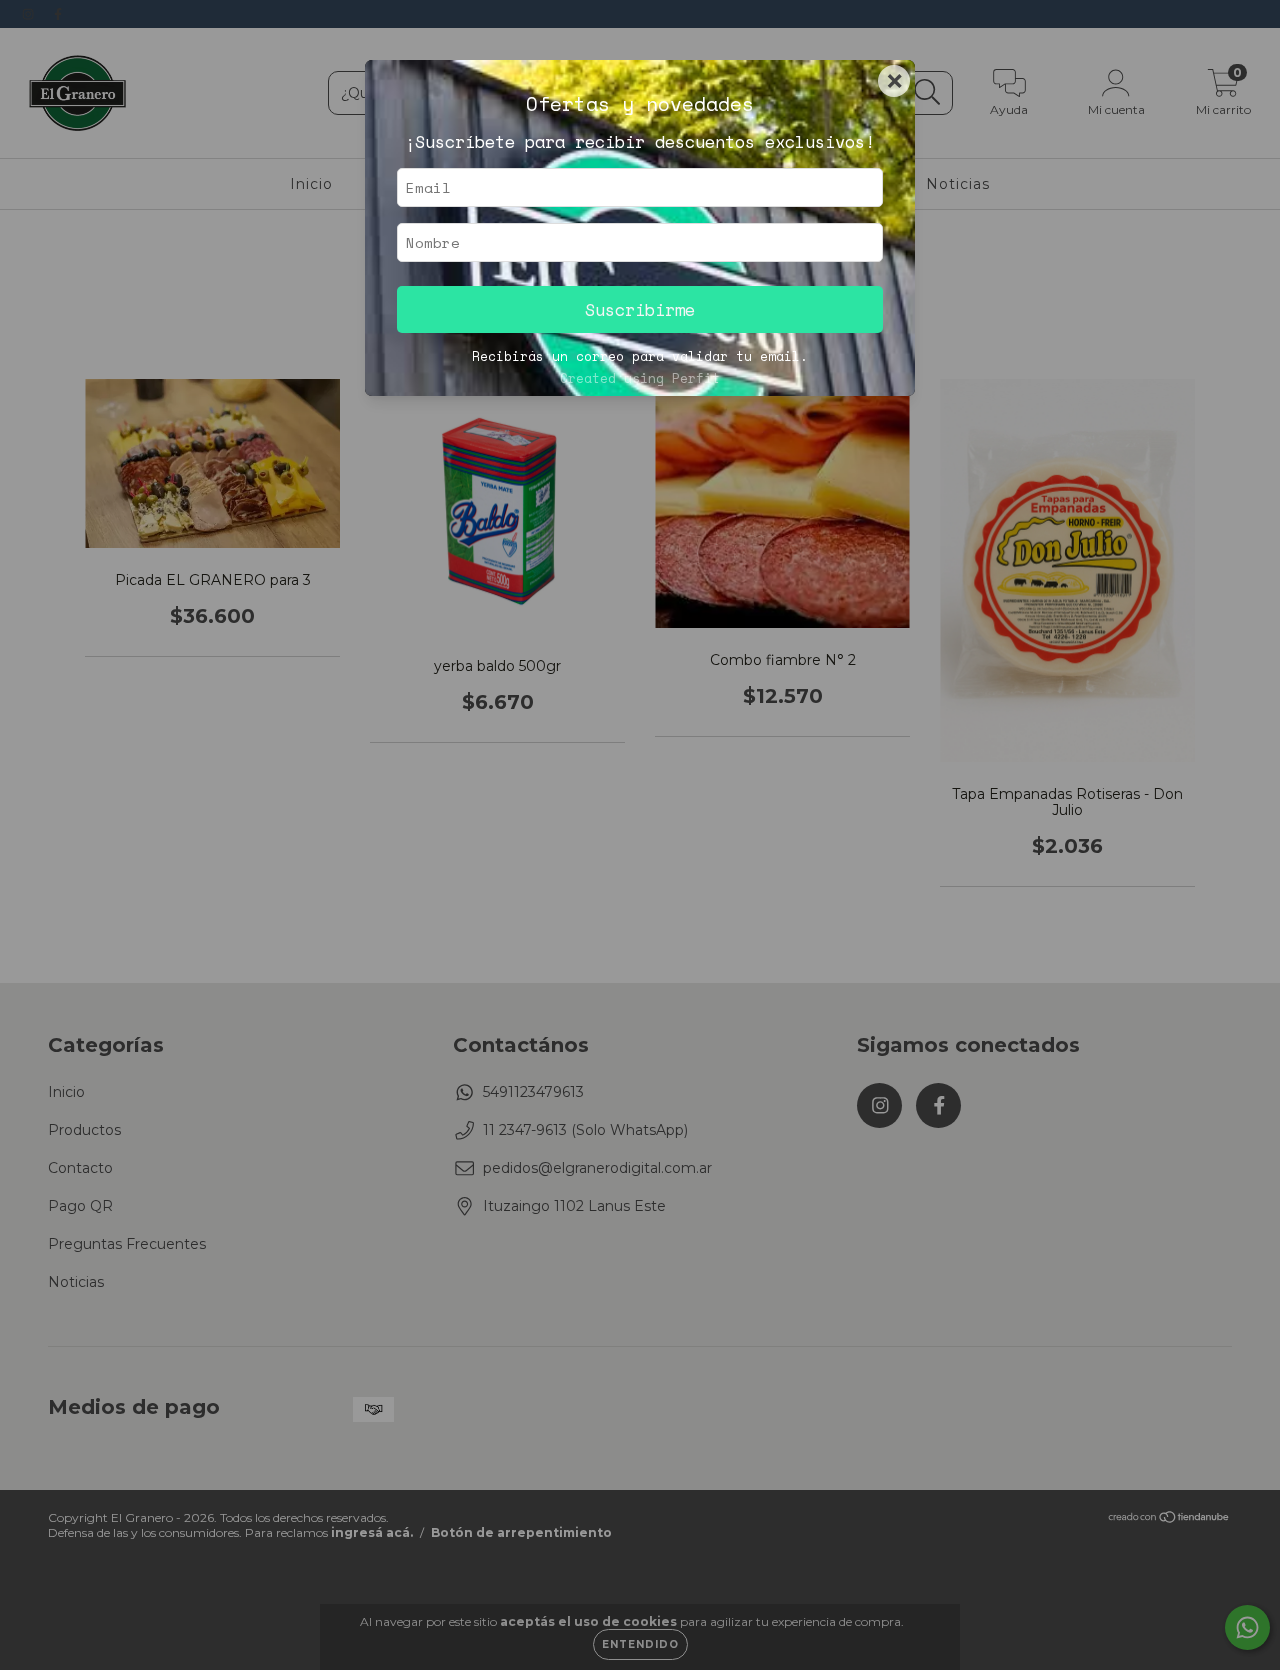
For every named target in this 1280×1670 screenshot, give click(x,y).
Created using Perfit (640, 378)
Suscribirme (640, 309)
